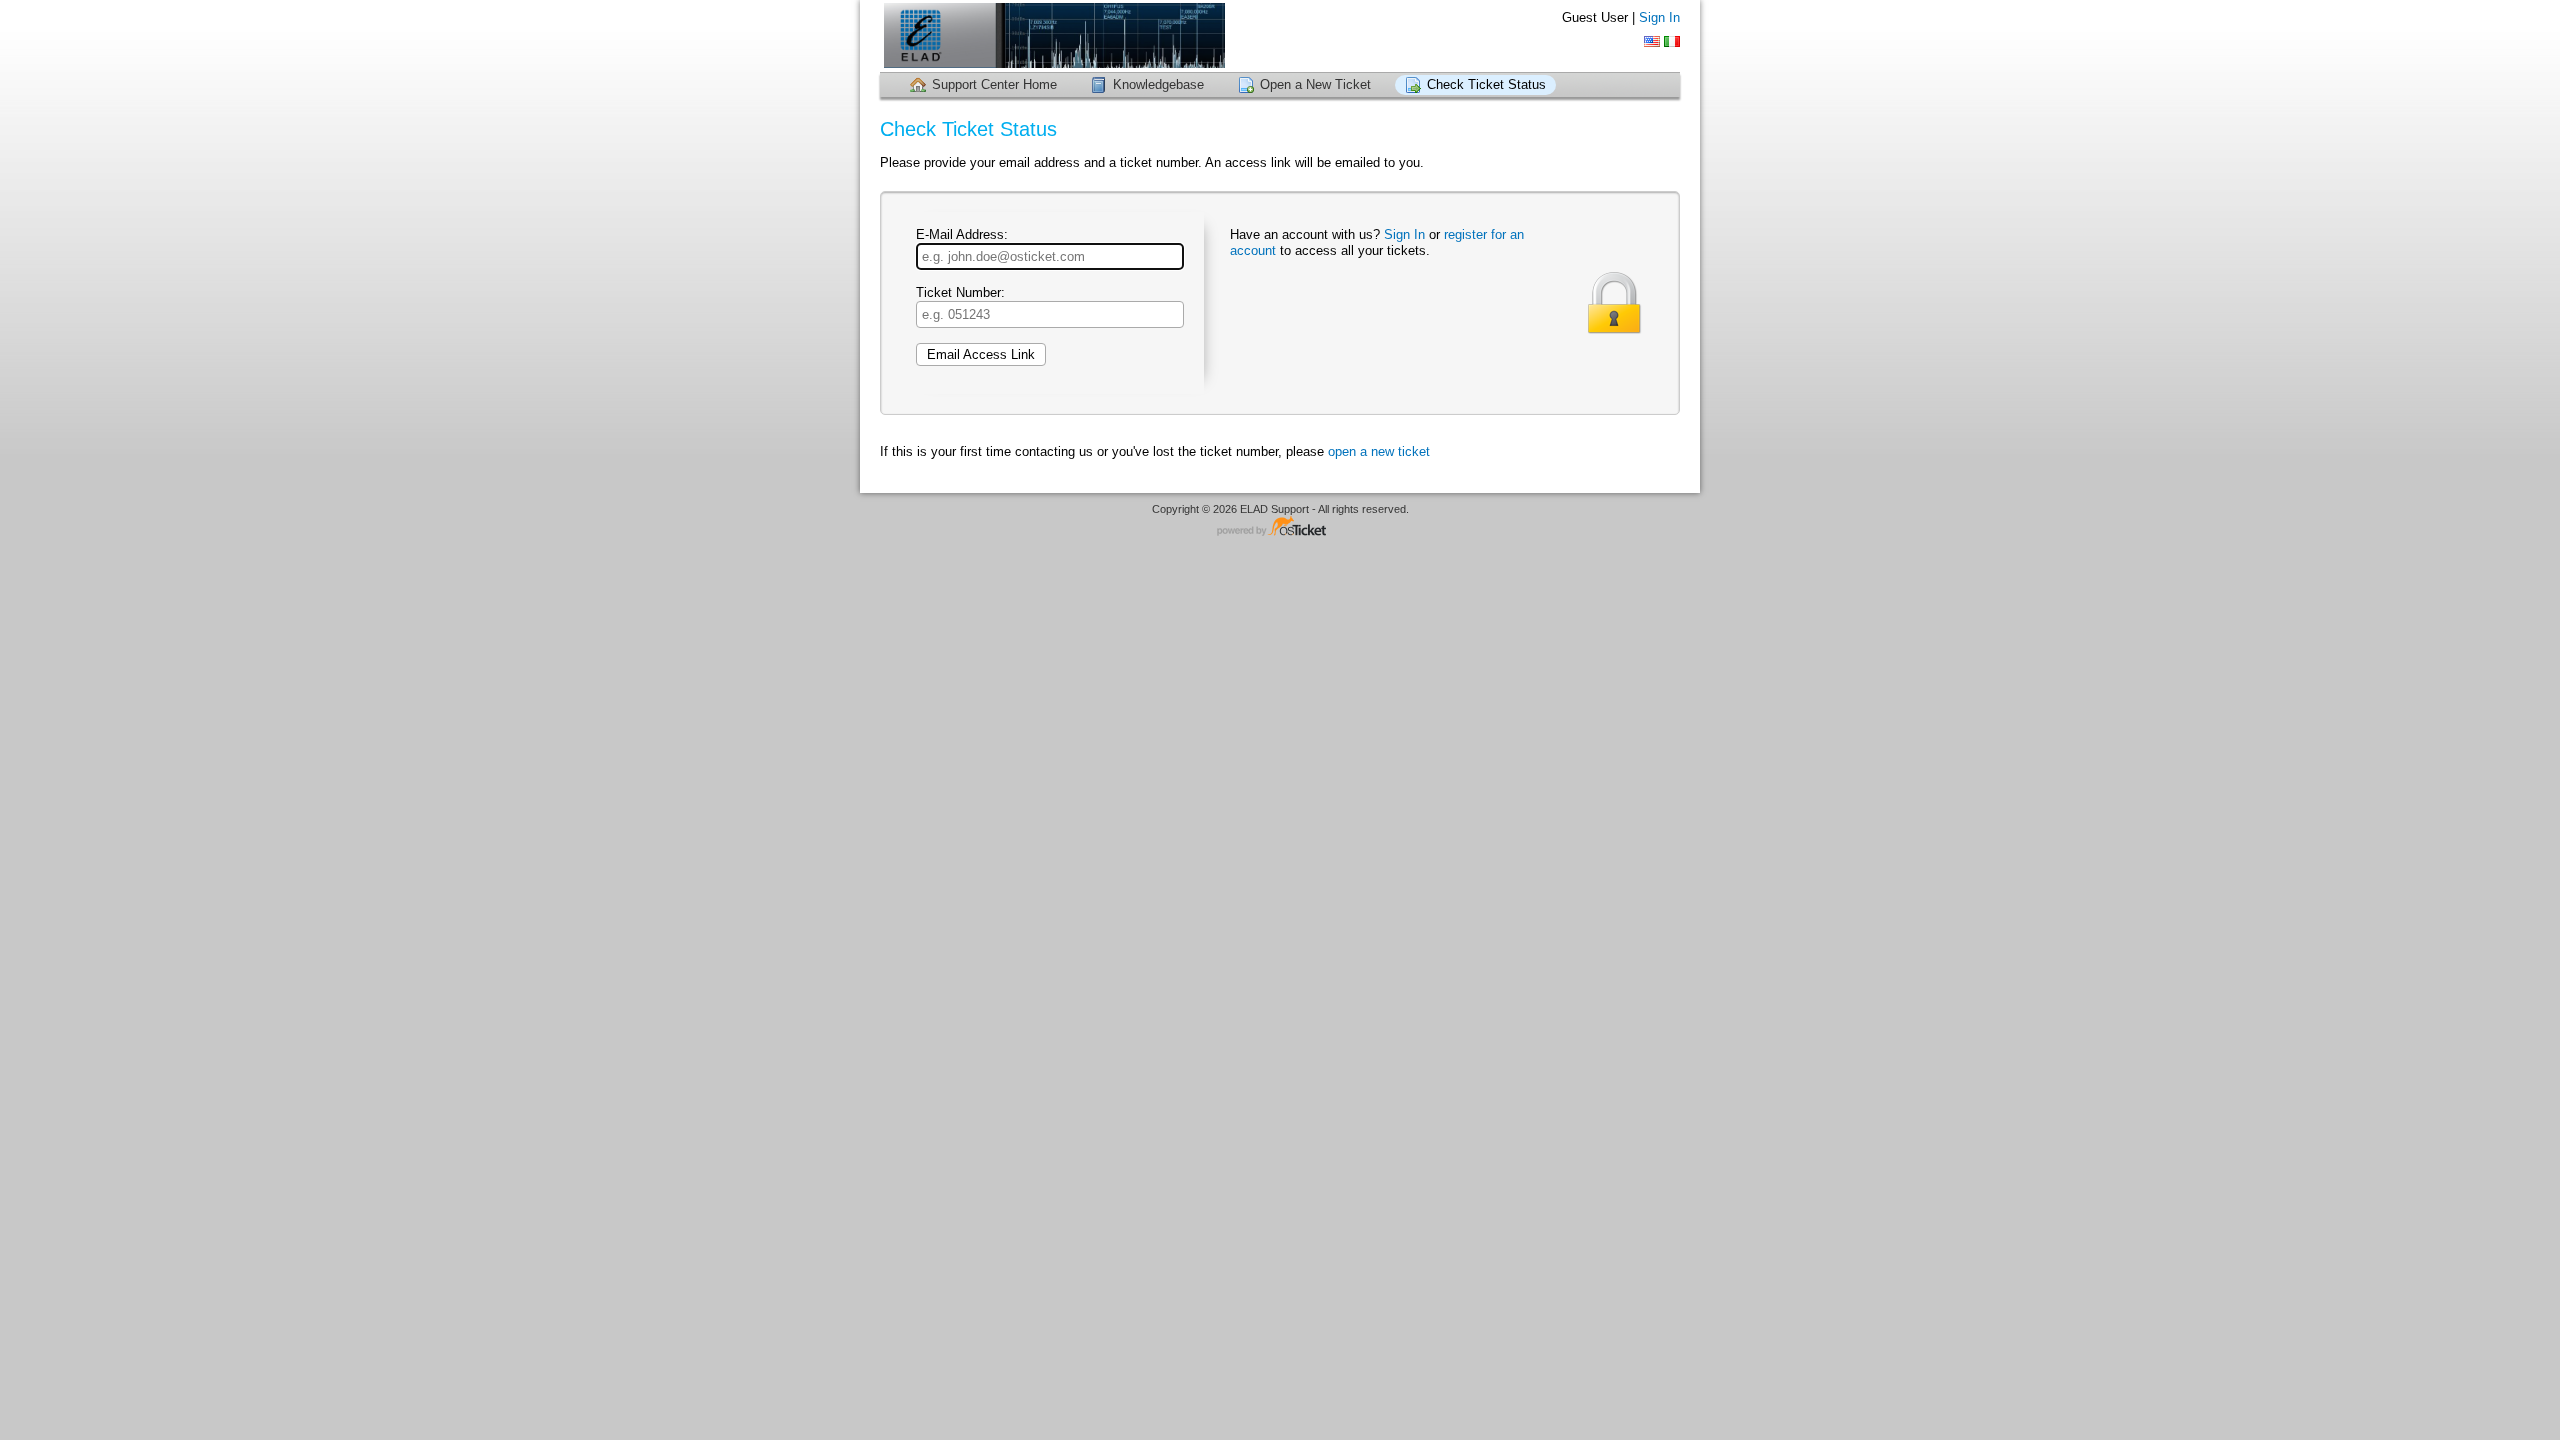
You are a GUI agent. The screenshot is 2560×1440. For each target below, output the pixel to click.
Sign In (1659, 17)
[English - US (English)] (1652, 41)
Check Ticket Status (1486, 84)
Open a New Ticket (1315, 84)
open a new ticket (1379, 451)
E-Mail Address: (962, 234)
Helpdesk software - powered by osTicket (1280, 527)
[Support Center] (1052, 35)
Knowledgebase (1158, 84)
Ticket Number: (960, 292)
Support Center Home (994, 84)
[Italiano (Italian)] (1672, 41)
